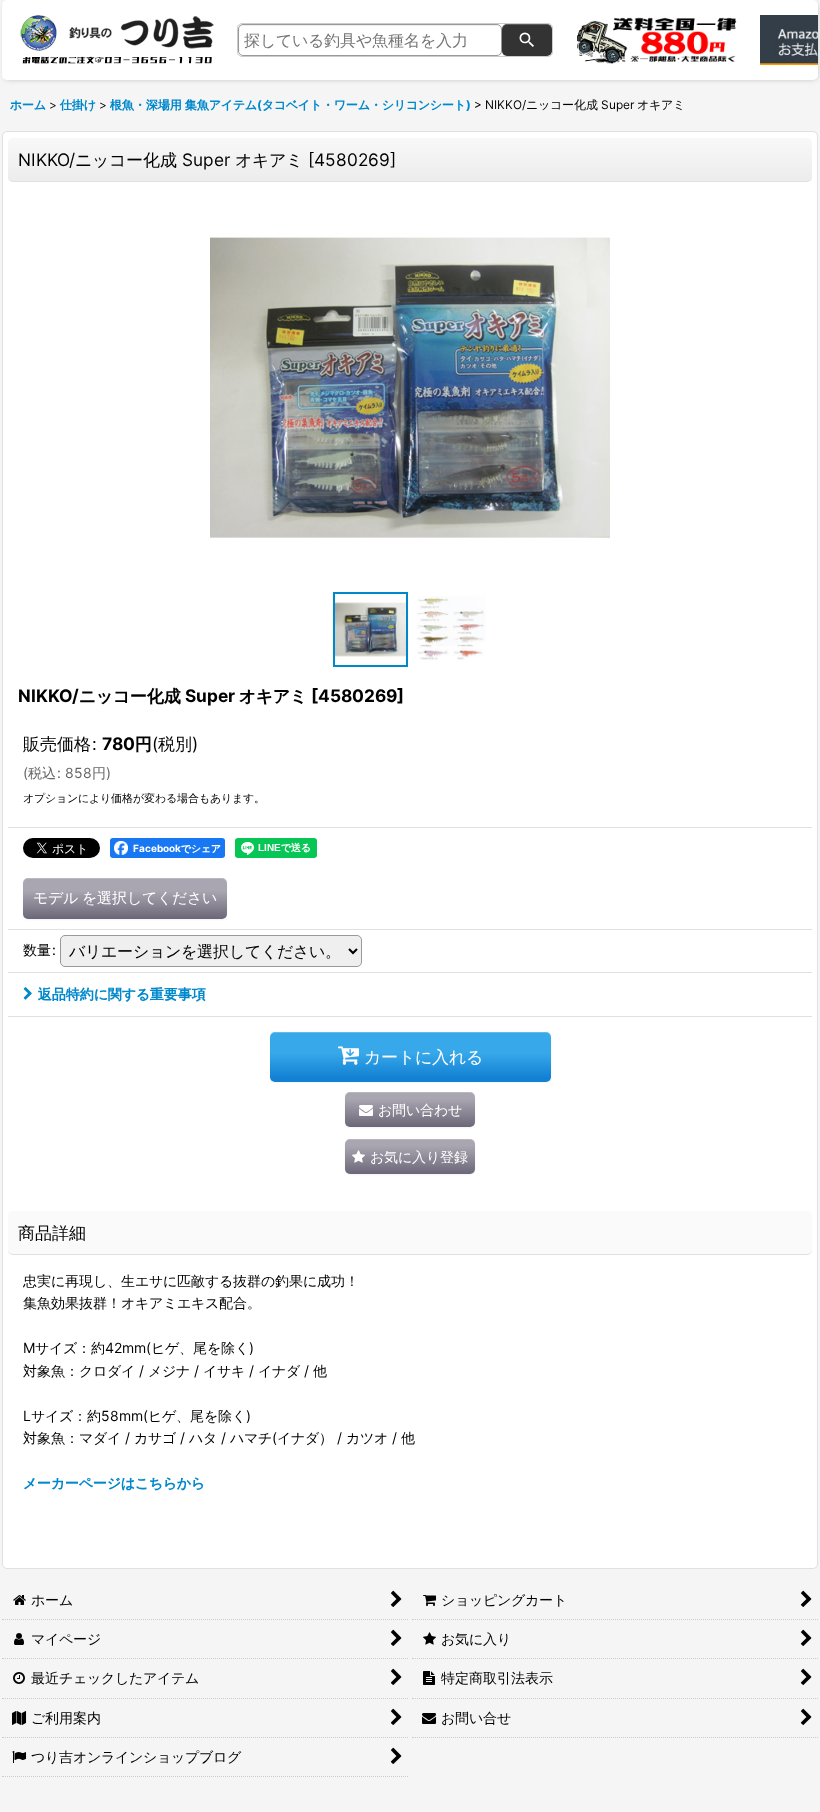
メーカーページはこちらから (114, 1482)
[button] (370, 629)
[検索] (527, 40)
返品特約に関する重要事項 (122, 993)
